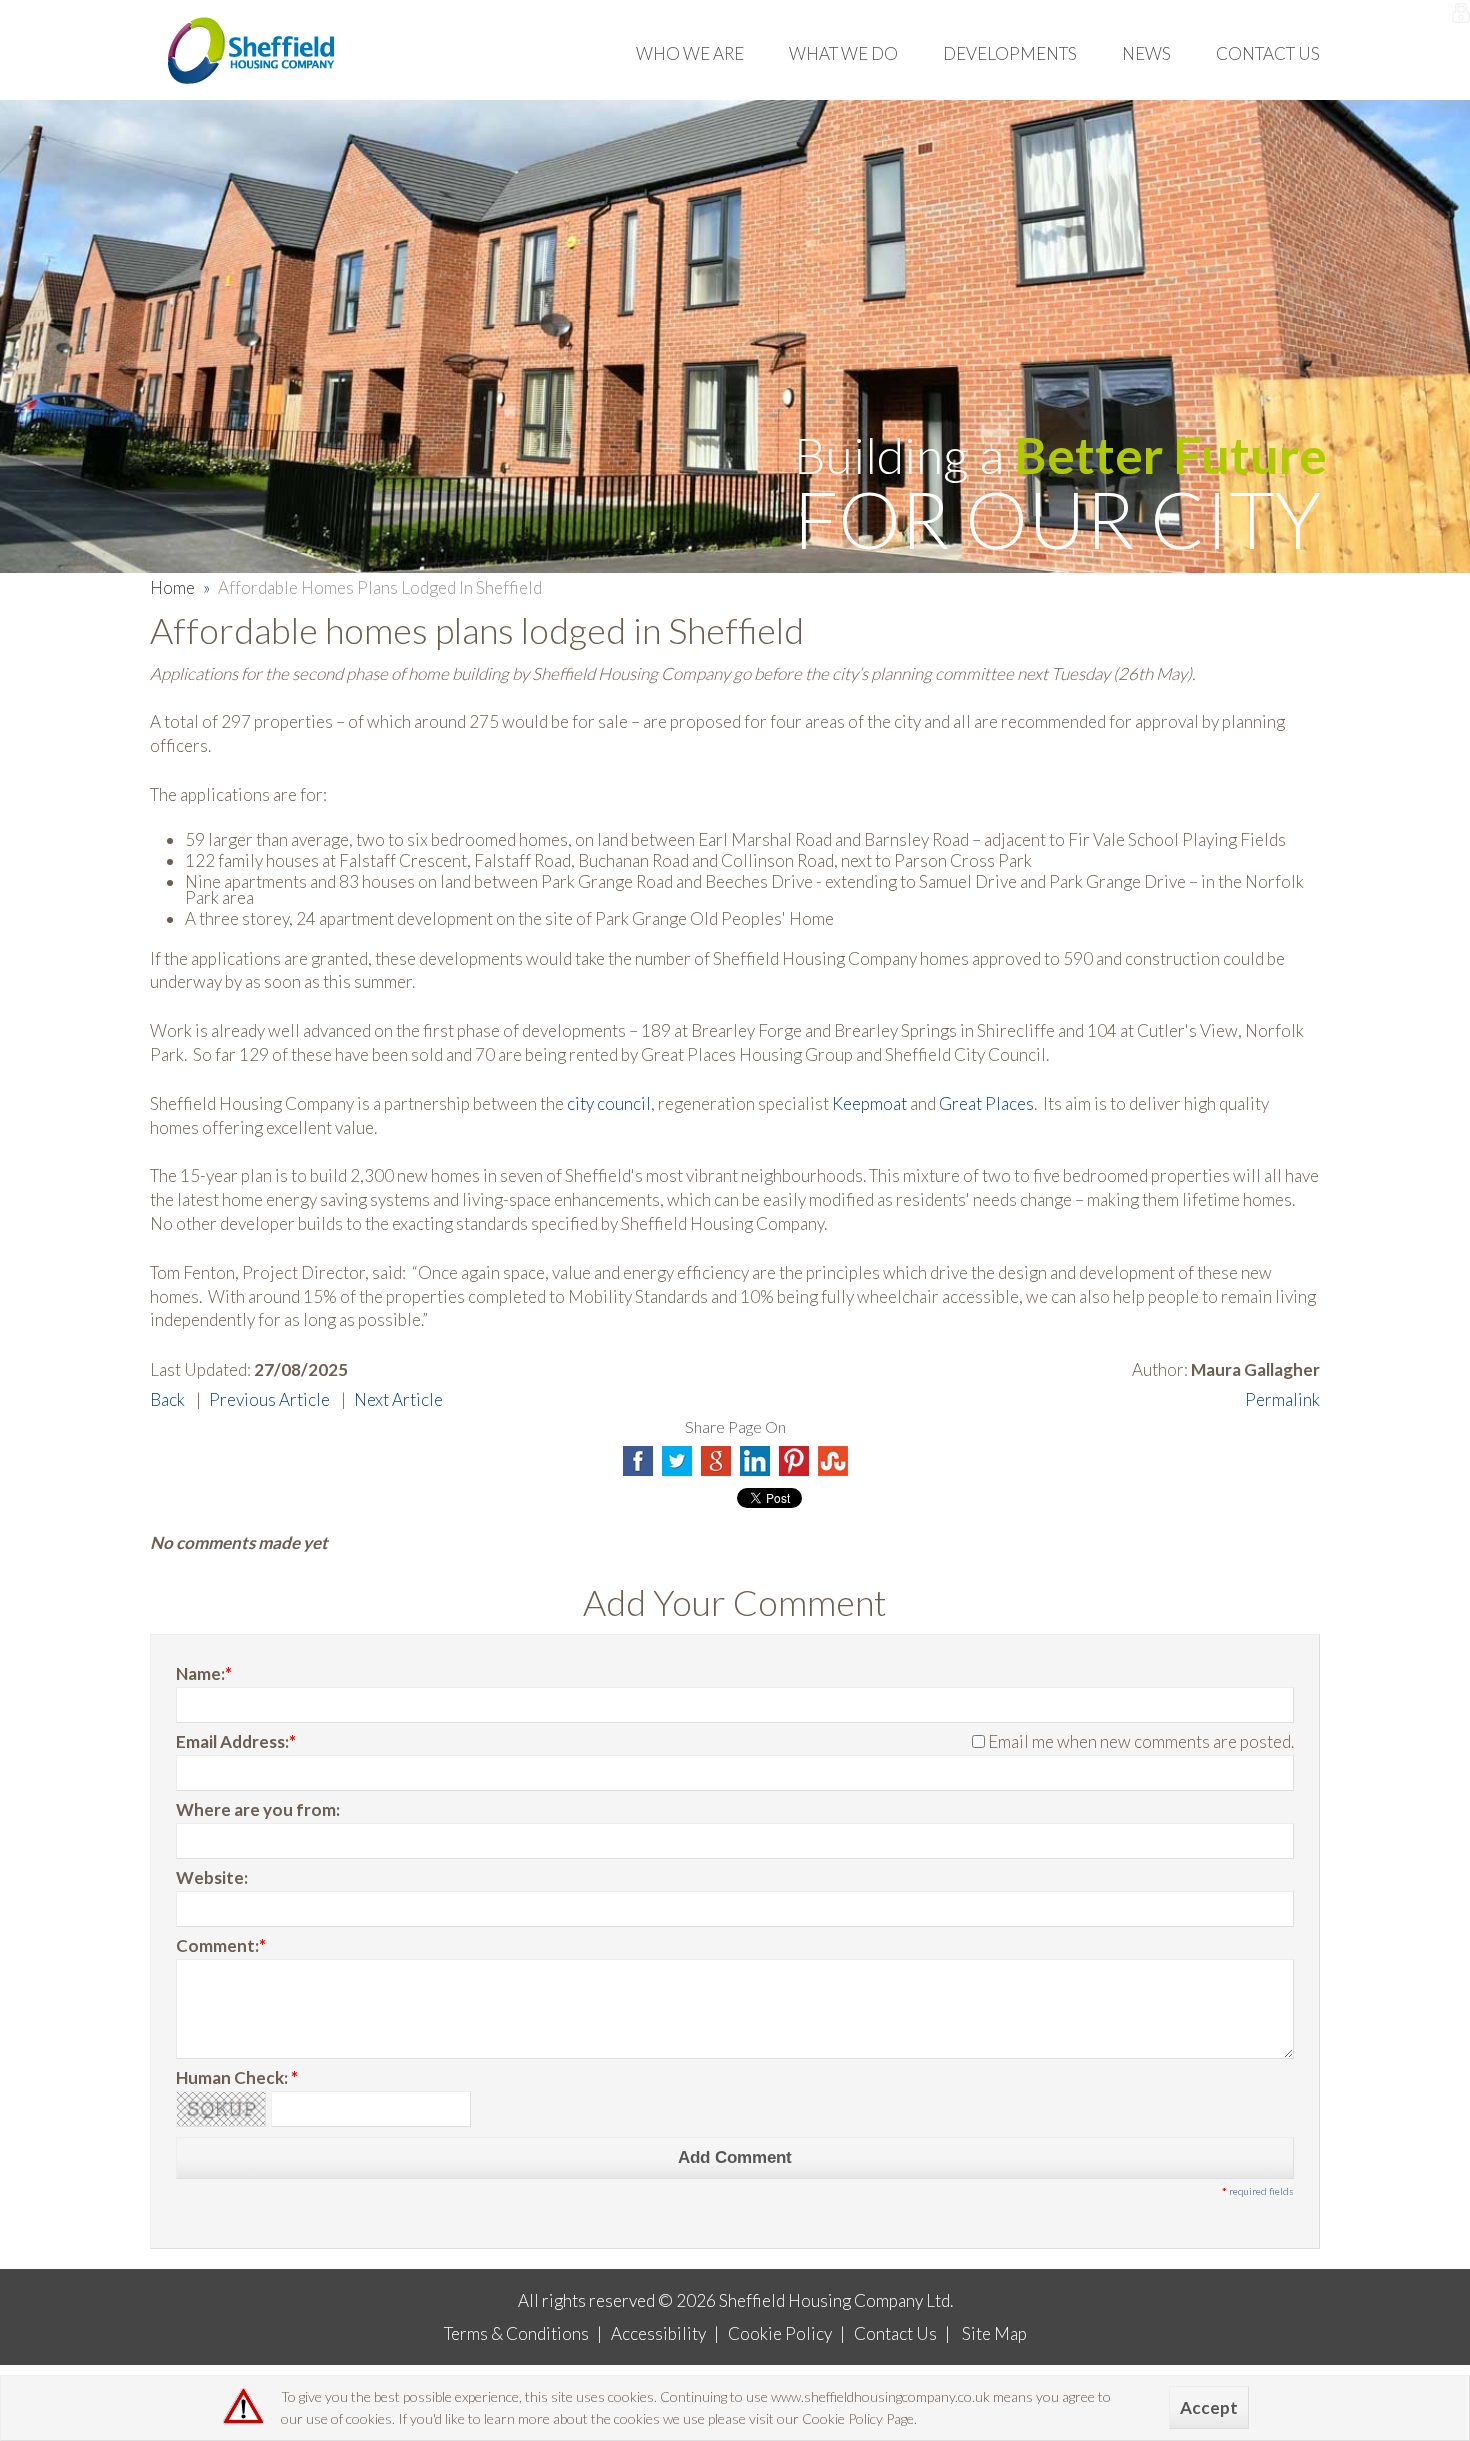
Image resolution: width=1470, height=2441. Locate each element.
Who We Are (690, 53)
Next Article (398, 1399)
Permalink (1282, 1399)
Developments (1010, 53)
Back (167, 1399)
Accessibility (658, 2333)
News (1146, 53)
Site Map (994, 2333)
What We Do (843, 53)
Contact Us (1268, 53)
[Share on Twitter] (677, 1461)
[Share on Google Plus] (716, 1461)
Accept (1209, 2407)
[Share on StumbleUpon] (833, 1461)
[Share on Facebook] (638, 1461)
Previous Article (269, 1399)
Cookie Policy (780, 2333)
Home (172, 587)
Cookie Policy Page (858, 2418)
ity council (613, 1103)
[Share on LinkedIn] (755, 1461)
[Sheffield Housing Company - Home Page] (253, 50)
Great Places (986, 1103)
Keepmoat (869, 1103)
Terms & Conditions (516, 2333)
